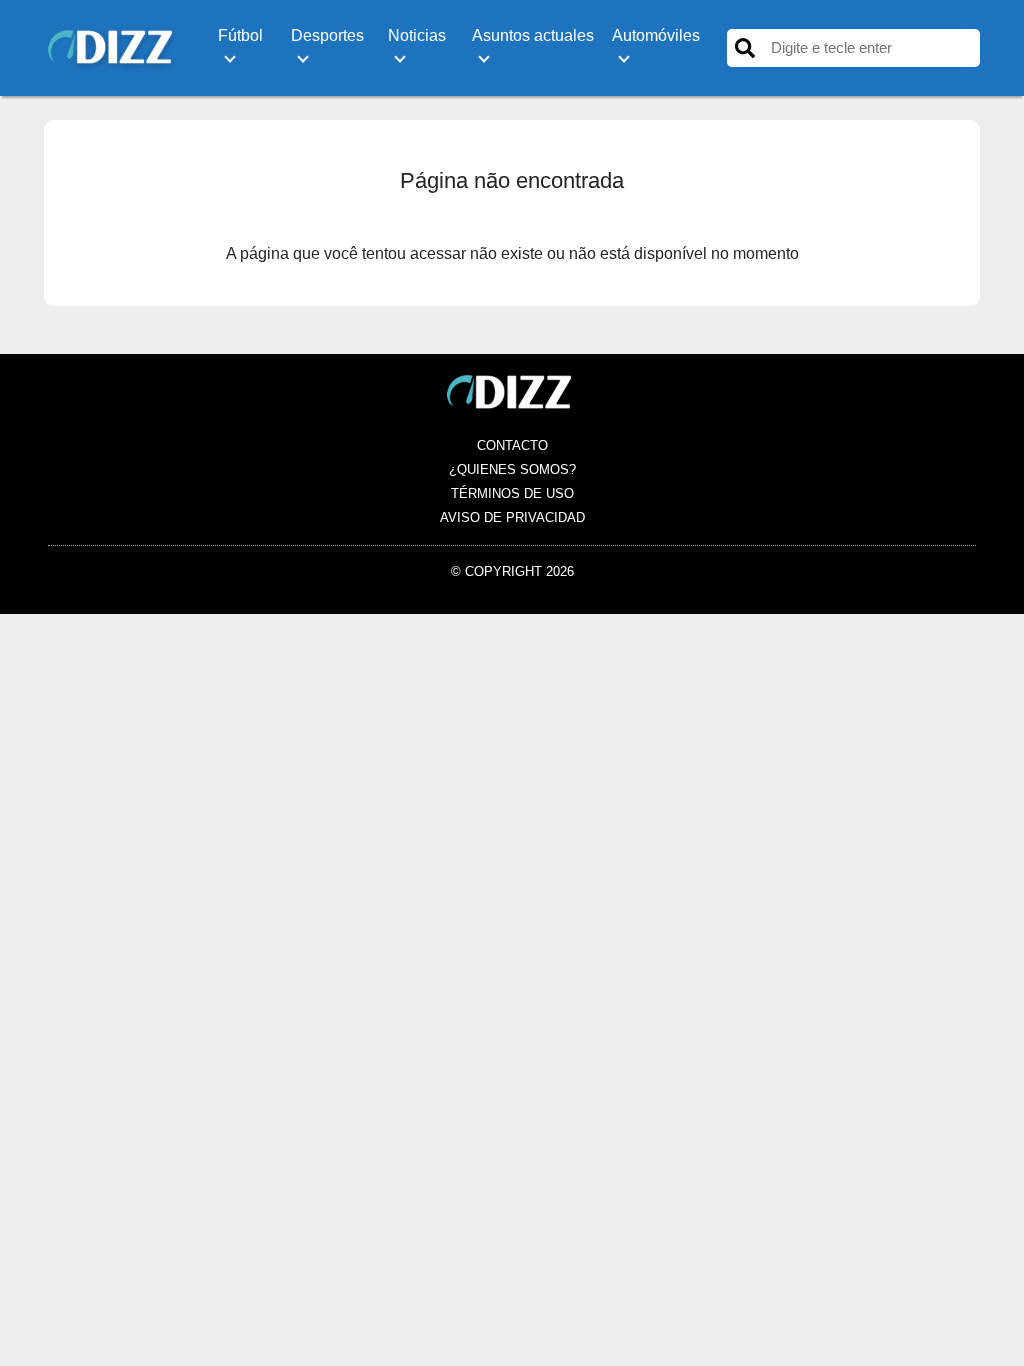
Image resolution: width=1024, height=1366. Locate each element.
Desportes (327, 35)
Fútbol (240, 35)
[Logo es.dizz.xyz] (113, 46)
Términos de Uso (512, 493)
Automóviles (656, 35)
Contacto (512, 445)
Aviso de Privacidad (512, 517)
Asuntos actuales (533, 35)
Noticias (417, 35)
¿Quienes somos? (512, 469)
